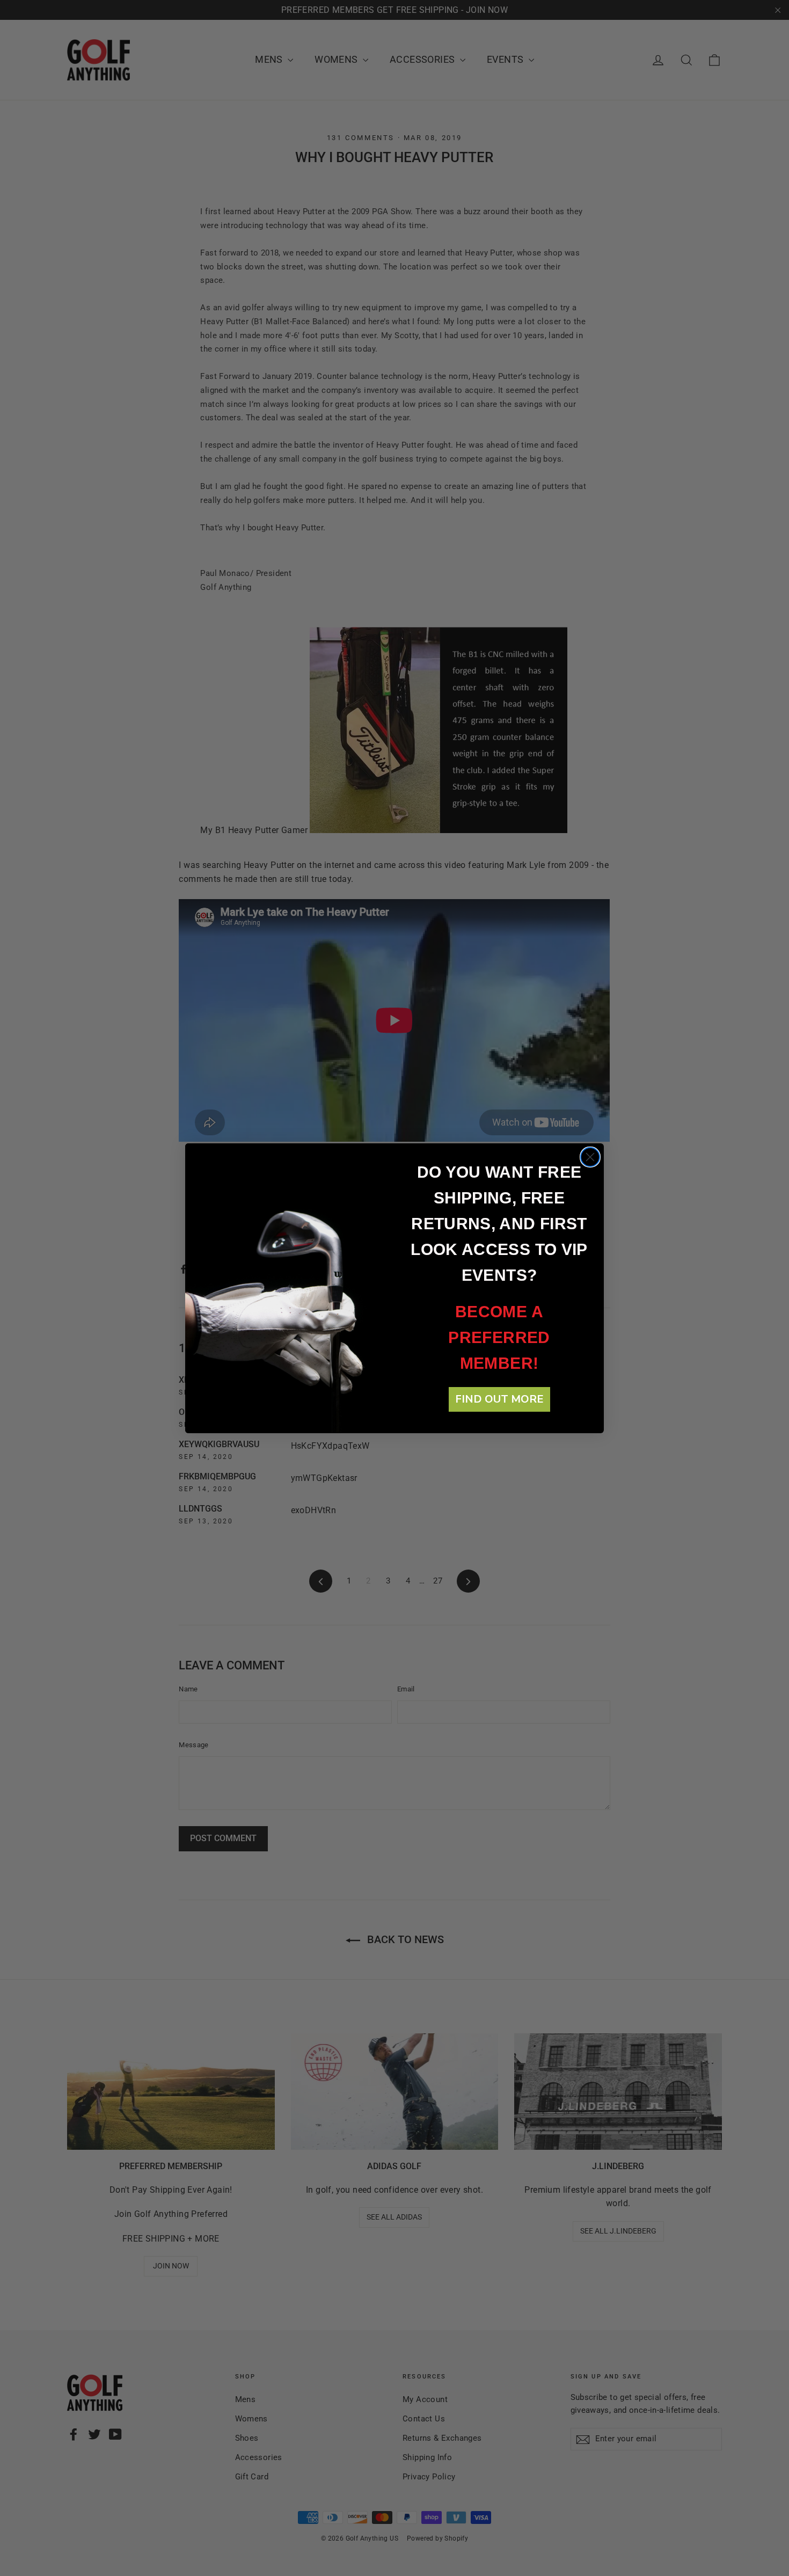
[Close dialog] (590, 1157)
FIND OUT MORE (499, 1399)
